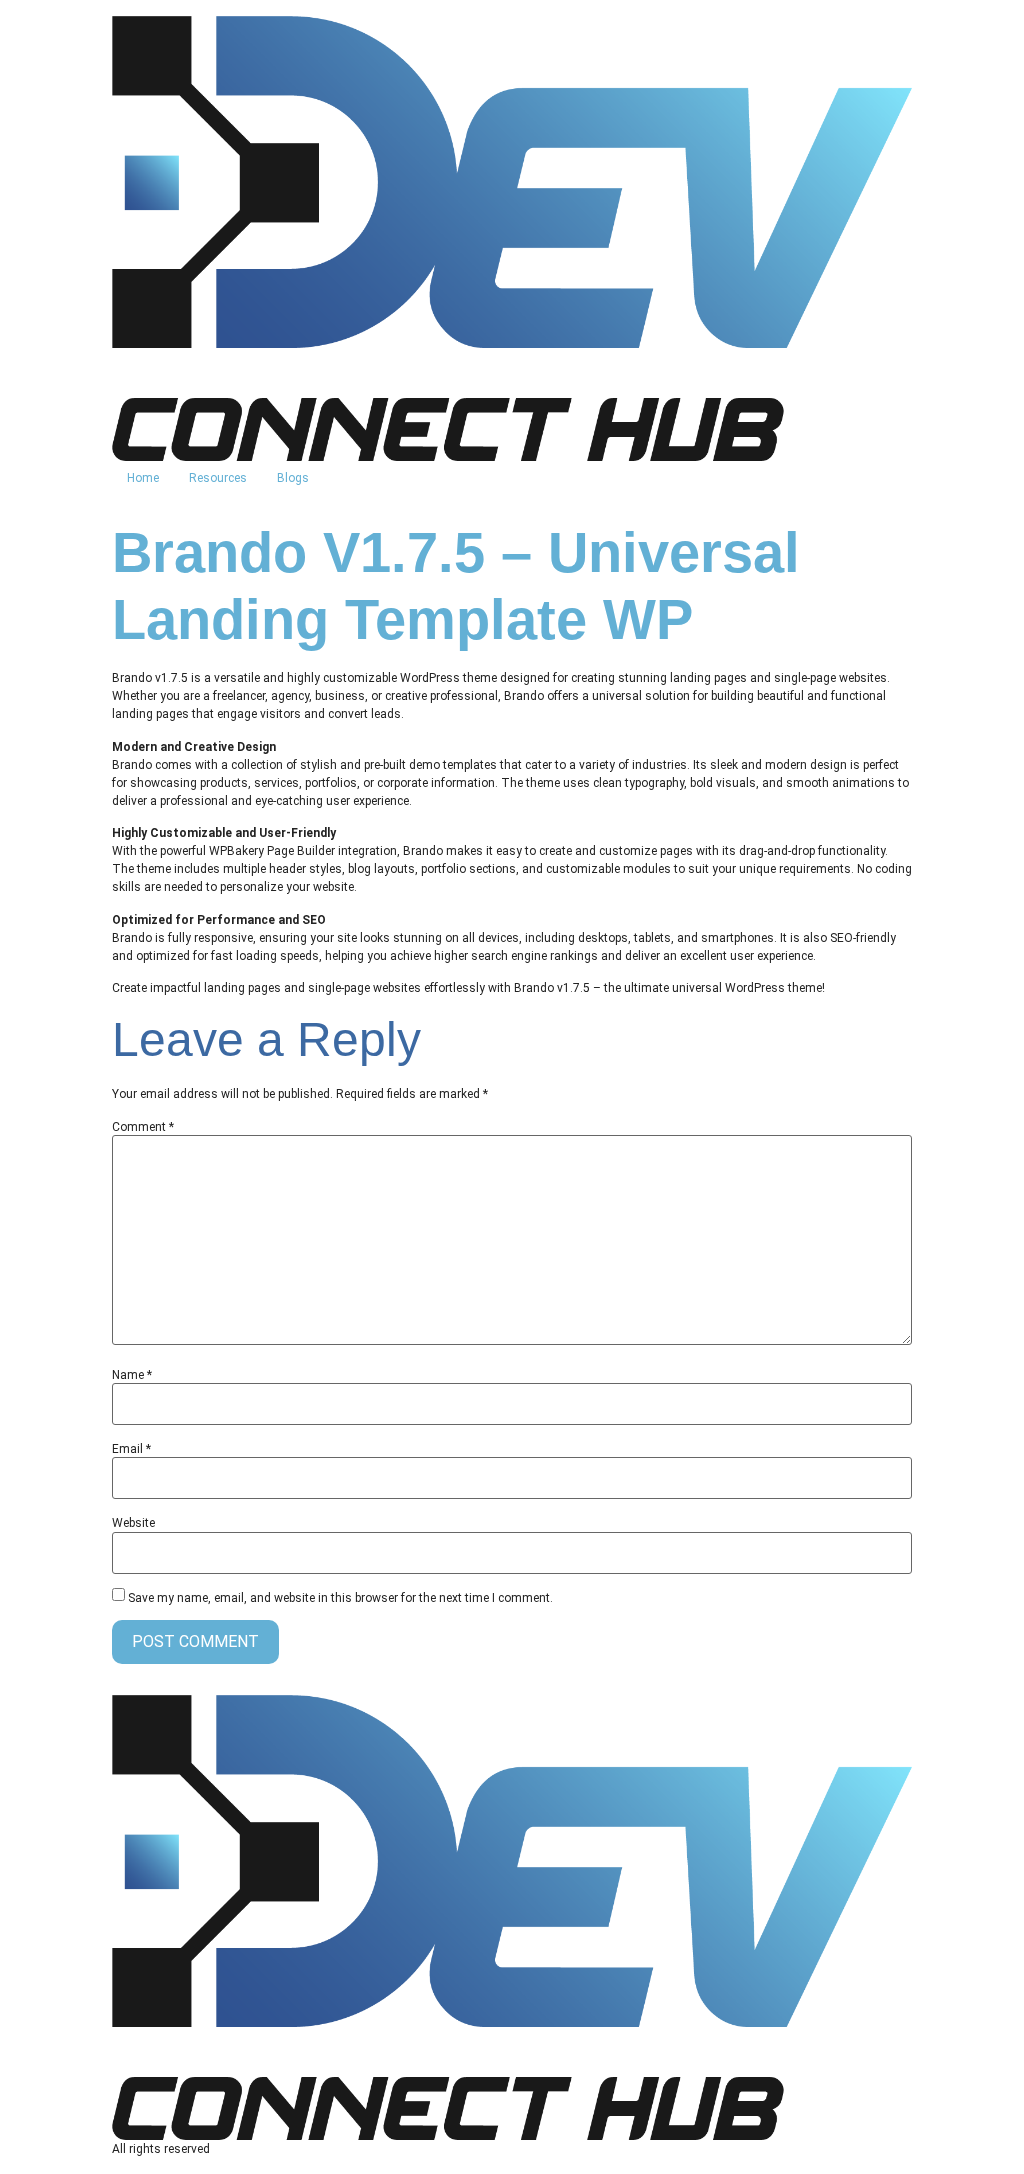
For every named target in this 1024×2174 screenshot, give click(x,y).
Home (143, 478)
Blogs (293, 478)
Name (132, 1375)
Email (131, 1449)
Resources (218, 478)
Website (133, 1523)
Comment (143, 1127)
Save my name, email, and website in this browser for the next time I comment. (340, 1598)
